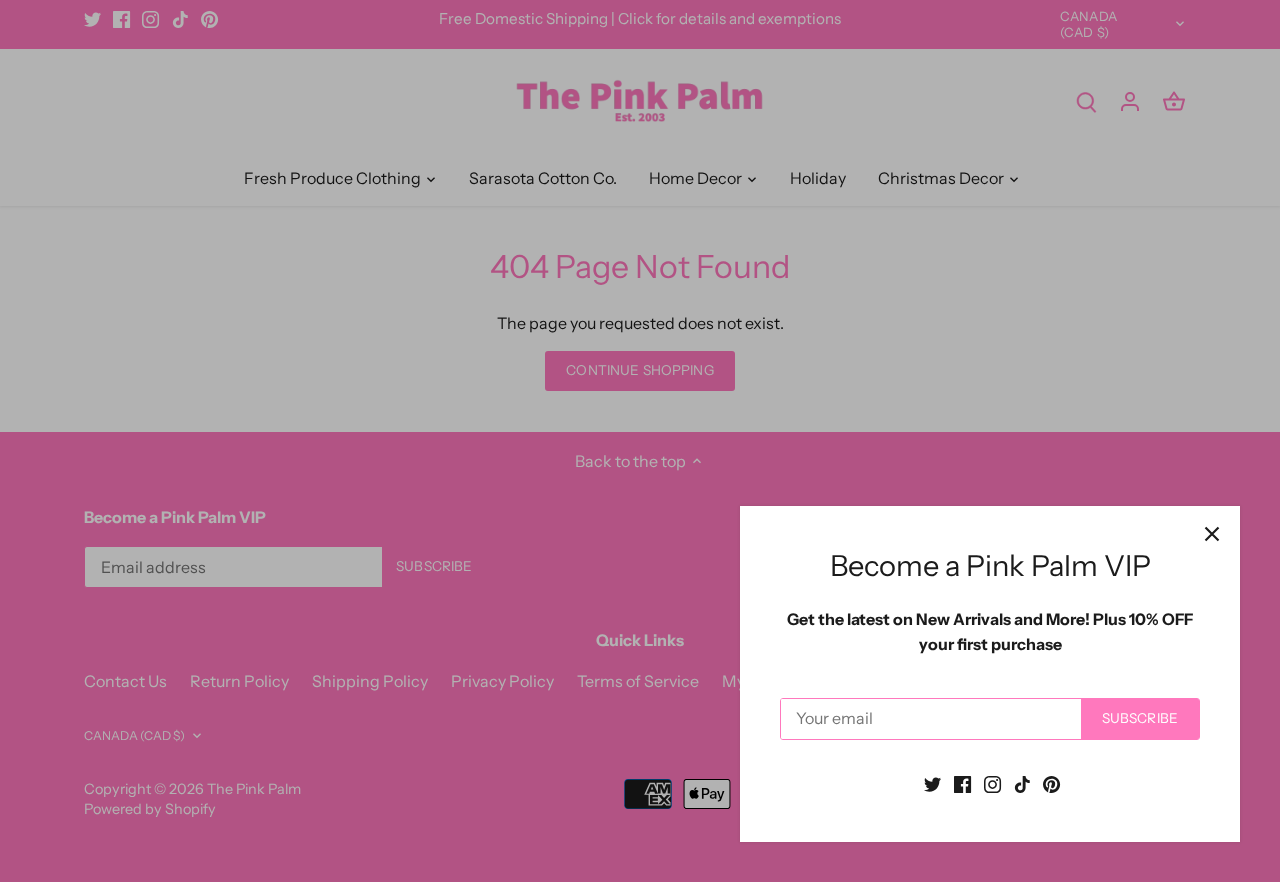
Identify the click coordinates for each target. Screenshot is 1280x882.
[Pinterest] (1051, 783)
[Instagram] (992, 783)
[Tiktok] (1022, 783)
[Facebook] (962, 783)
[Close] (1212, 534)
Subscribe (1140, 718)
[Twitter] (932, 783)
